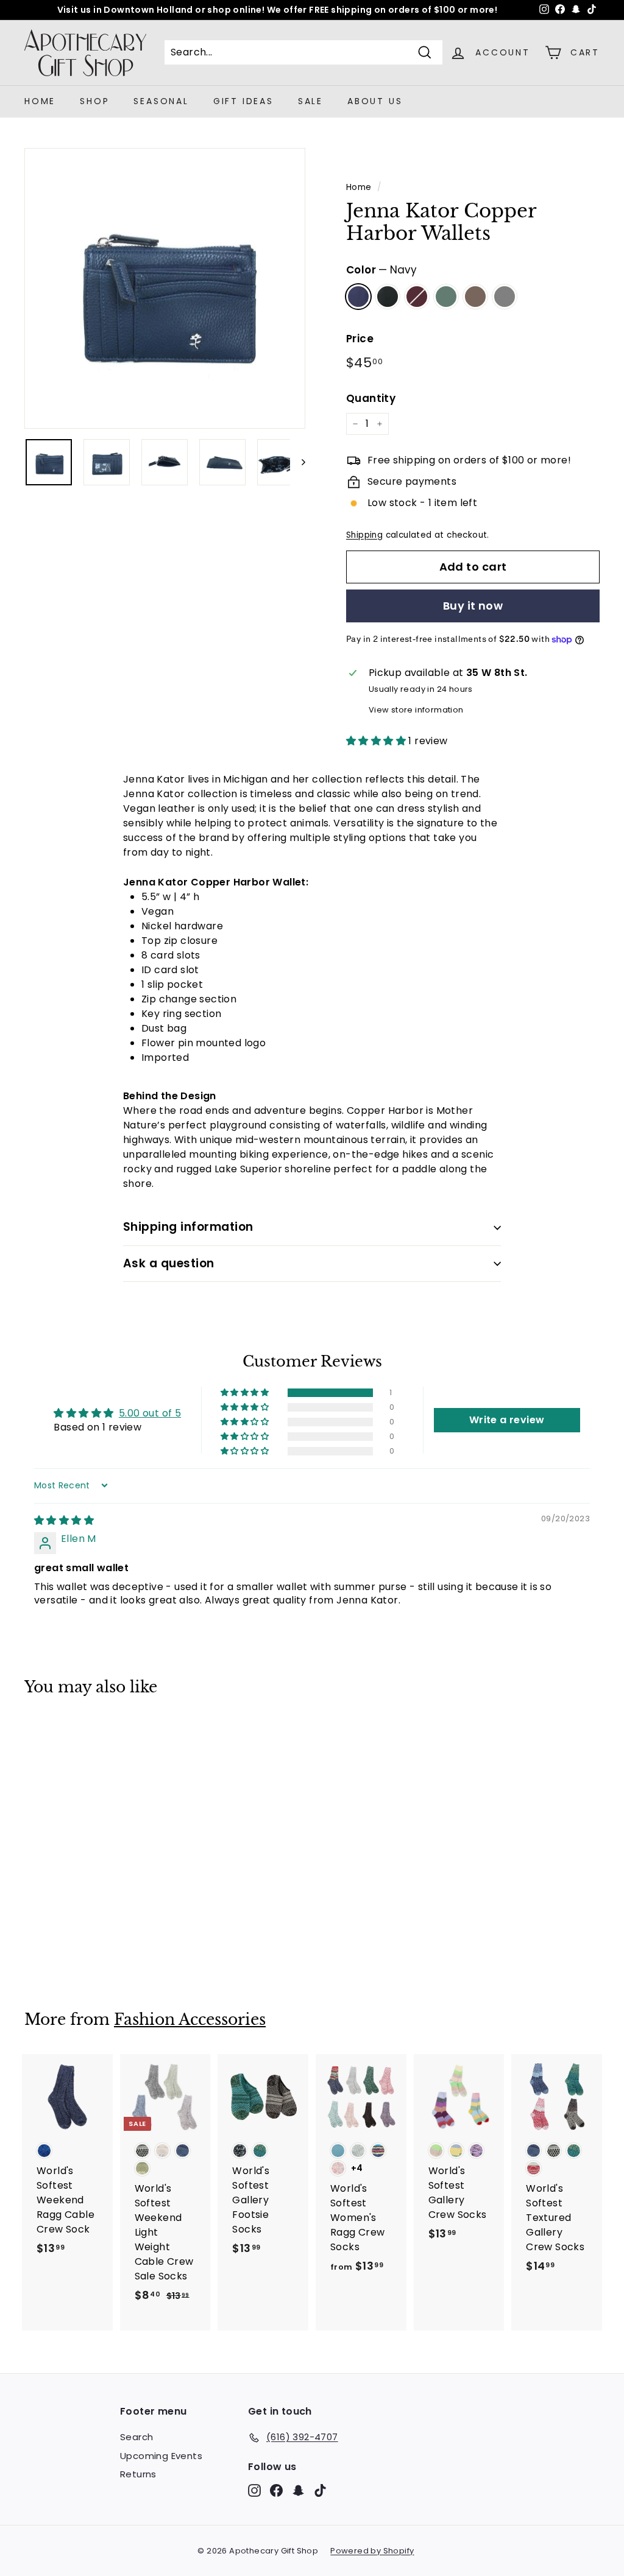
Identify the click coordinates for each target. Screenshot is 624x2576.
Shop (94, 101)
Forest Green (446, 297)
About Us (375, 101)
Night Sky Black (388, 297)
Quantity (371, 398)
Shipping (364, 535)
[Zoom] (165, 288)
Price (360, 339)
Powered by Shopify (372, 2551)
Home (40, 101)
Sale (310, 101)
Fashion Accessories (190, 2020)
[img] (64, 1520)
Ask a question (169, 1263)
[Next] (298, 462)
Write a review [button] (507, 1420)
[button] (377, 741)
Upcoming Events (161, 2456)
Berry (417, 297)
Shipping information (188, 1227)
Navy (358, 297)
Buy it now (473, 606)
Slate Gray (505, 297)
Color (381, 270)
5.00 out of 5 (150, 1413)
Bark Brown (475, 297)
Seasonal (161, 101)
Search (136, 2437)
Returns (138, 2474)
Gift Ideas (243, 101)
